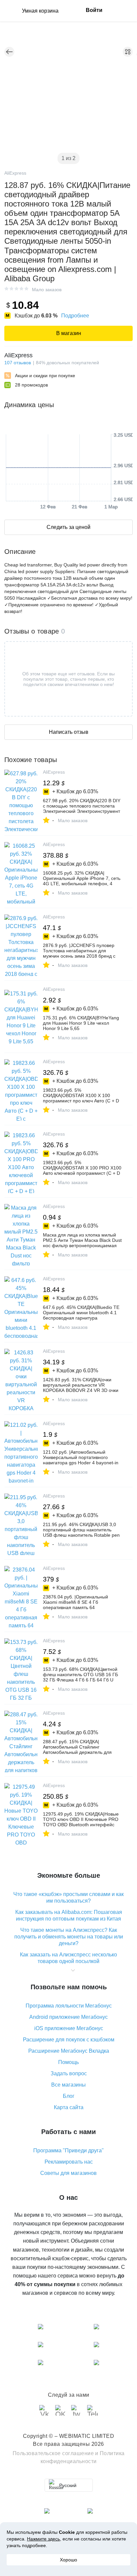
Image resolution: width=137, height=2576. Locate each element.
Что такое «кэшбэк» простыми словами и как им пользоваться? (68, 1897)
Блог (69, 2096)
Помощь (68, 2062)
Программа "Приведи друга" (68, 2150)
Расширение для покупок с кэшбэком (69, 2040)
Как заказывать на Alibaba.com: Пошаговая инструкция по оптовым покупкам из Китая (69, 1915)
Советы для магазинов (68, 2173)
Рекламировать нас (69, 2162)
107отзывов (18, 363)
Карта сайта (69, 2107)
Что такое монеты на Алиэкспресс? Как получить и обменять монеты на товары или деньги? (69, 1937)
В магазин (69, 333)
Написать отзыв (69, 732)
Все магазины (68, 2085)
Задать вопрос (69, 2073)
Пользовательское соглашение (53, 2453)
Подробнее (75, 316)
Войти (94, 10)
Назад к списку (9, 52)
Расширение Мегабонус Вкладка (69, 2051)
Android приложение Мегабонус (68, 2017)
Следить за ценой (68, 527)
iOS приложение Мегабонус (69, 2028)
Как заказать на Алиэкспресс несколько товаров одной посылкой (68, 1958)
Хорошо (68, 2560)
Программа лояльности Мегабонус (69, 2006)
